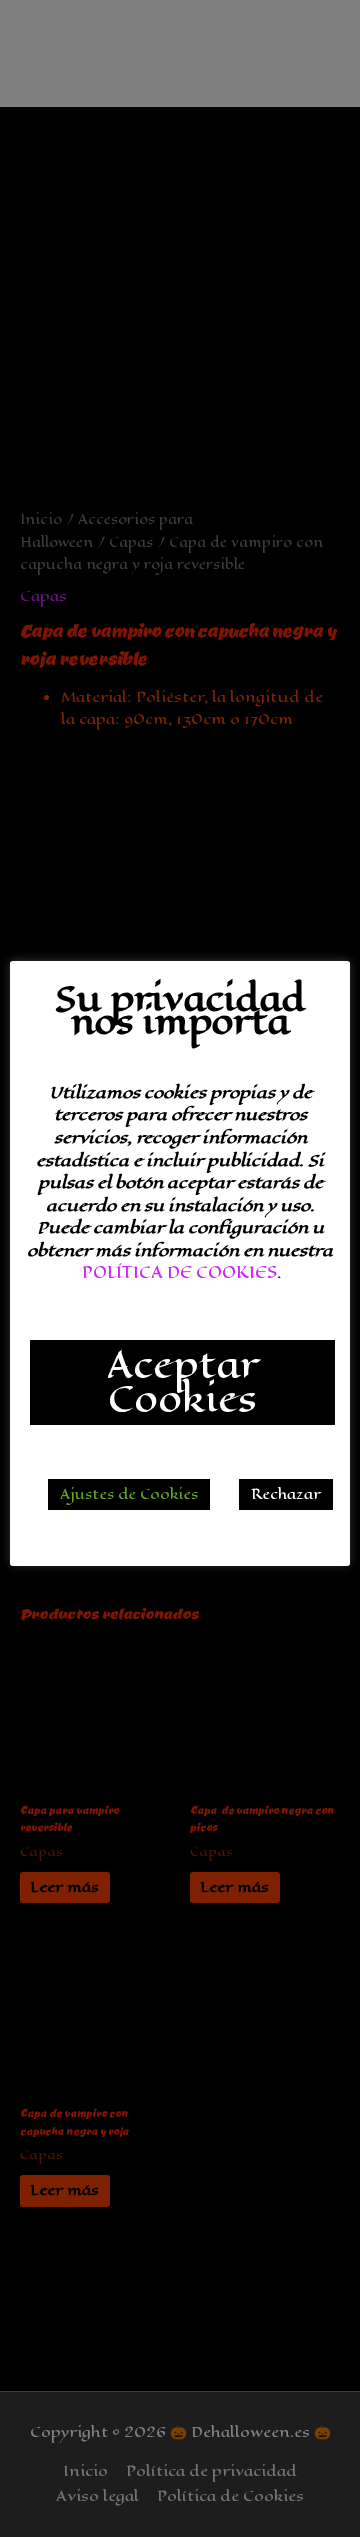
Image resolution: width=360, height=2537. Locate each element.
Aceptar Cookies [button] (182, 1382)
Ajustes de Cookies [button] (129, 1494)
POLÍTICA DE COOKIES (179, 1272)
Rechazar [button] (286, 1494)
